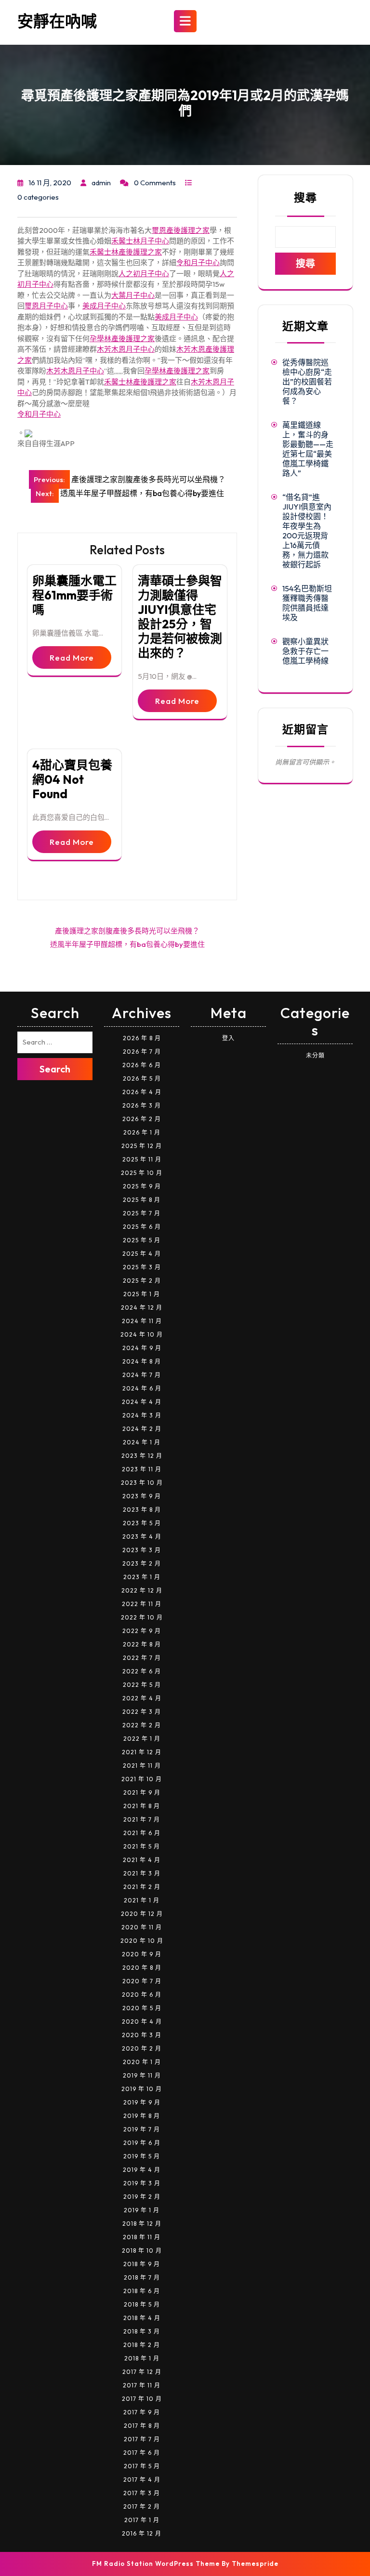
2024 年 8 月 (142, 1361)
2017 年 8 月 (142, 2426)
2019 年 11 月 (142, 2075)
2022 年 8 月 (142, 1644)
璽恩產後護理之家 (181, 230)
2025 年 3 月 (142, 1267)
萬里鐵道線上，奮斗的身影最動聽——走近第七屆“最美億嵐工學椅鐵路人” (308, 449)
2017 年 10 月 (142, 2399)
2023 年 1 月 (142, 1577)
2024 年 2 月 (142, 1429)
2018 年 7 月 (142, 2277)
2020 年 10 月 (142, 1941)
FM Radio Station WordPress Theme (156, 2563)
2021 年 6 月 (142, 1833)
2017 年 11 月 (142, 2385)
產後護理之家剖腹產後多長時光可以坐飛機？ (127, 931)
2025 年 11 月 (142, 1159)
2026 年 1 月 (142, 1132)
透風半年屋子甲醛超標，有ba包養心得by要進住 (127, 944)
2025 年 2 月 (142, 1281)
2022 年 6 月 (142, 1671)
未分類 (315, 1055)
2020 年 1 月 (142, 2062)
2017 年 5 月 (142, 2466)
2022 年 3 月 (142, 1712)
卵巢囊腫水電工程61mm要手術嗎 (74, 595)
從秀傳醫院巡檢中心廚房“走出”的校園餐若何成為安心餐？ (307, 382)
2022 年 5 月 (142, 1685)
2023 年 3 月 (142, 1550)
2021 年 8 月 (142, 1806)
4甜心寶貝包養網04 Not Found (72, 779)
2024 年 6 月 (142, 1388)
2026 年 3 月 (142, 1105)
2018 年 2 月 (142, 2345)
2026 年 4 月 (142, 1092)
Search (55, 1069)
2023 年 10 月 (142, 1483)
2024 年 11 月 (142, 1321)
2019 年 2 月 (142, 2197)
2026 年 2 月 (142, 1119)
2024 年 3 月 (142, 1415)
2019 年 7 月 (142, 2129)
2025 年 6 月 (142, 1227)
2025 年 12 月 (142, 1146)
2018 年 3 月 (142, 2331)
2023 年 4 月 (142, 1537)
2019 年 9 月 (142, 2102)
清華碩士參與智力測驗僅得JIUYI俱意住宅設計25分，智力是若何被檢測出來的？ (180, 617)
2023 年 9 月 (142, 1496)
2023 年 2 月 (142, 1563)
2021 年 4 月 (142, 1860)
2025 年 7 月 (142, 1213)
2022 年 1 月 (142, 1739)
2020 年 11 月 (142, 1927)
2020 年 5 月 (142, 2008)
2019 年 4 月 (142, 2170)
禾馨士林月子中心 (140, 241)
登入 (228, 1038)
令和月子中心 (198, 262)
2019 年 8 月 (142, 2116)
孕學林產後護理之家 (122, 338)
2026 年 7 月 (142, 1052)
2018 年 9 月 (142, 2264)
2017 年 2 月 (142, 2506)
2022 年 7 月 (142, 1658)
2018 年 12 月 (142, 2224)
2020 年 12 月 (142, 1914)
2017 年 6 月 (142, 2453)
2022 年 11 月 (142, 1604)
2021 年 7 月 (142, 1819)
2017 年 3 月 (142, 2493)
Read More (72, 657)
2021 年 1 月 (142, 1900)
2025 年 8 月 (142, 1200)
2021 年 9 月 (142, 1792)
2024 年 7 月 (142, 1375)
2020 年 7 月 (142, 1981)
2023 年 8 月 (142, 1510)
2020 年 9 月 (142, 1954)
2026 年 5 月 (142, 1078)
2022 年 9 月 (142, 1631)
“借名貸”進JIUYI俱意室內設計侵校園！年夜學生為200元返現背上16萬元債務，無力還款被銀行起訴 (307, 531)
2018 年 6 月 (142, 2291)
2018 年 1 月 (142, 2358)
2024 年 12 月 (142, 1307)
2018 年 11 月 (142, 2237)
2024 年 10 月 (142, 1334)
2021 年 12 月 (142, 1752)
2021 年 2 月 (142, 1887)
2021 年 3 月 (142, 1873)
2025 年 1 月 (142, 1294)
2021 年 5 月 (142, 1846)
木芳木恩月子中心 (126, 349)
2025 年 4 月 (142, 1254)
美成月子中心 (104, 306)
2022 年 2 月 (142, 1725)
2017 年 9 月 (142, 2412)
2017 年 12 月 (142, 2372)
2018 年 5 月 (142, 2304)
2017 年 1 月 (142, 2520)
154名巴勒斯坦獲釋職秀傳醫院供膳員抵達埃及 (307, 603)
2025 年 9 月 (142, 1186)
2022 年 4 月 (142, 1698)
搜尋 (305, 198)
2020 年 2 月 (142, 2048)
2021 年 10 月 (142, 1779)
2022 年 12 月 (142, 1590)
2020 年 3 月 (142, 2035)
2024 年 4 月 (142, 1402)
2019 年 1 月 (142, 2210)
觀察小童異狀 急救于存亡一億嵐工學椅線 (305, 651)
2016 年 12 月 (142, 2533)
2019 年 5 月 (142, 2156)
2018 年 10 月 (142, 2251)
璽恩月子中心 (46, 306)
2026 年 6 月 (142, 1065)
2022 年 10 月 (142, 1617)
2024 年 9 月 (142, 1348)
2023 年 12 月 (142, 1456)
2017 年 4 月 (142, 2480)
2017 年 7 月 (142, 2439)
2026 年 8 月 (142, 1038)
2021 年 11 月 (142, 1766)
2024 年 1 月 (142, 1442)
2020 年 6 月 (142, 1995)
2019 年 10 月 (142, 2089)
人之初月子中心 (144, 274)
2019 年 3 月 (142, 2183)
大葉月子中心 (133, 295)
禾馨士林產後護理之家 (126, 252)
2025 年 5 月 (142, 1240)
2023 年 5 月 (142, 1523)
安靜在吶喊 (57, 21)
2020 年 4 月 (142, 2021)
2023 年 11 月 (142, 1469)
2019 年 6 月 (142, 2143)
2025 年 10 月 (142, 1173)
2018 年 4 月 (142, 2318)
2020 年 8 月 (142, 1968)
